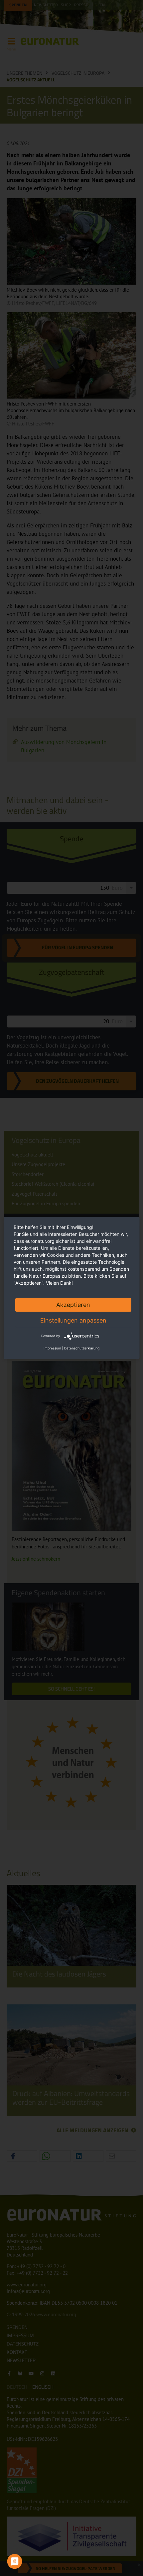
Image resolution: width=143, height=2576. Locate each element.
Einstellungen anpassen (73, 1320)
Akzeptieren (73, 1305)
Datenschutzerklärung (82, 1348)
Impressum (52, 1348)
